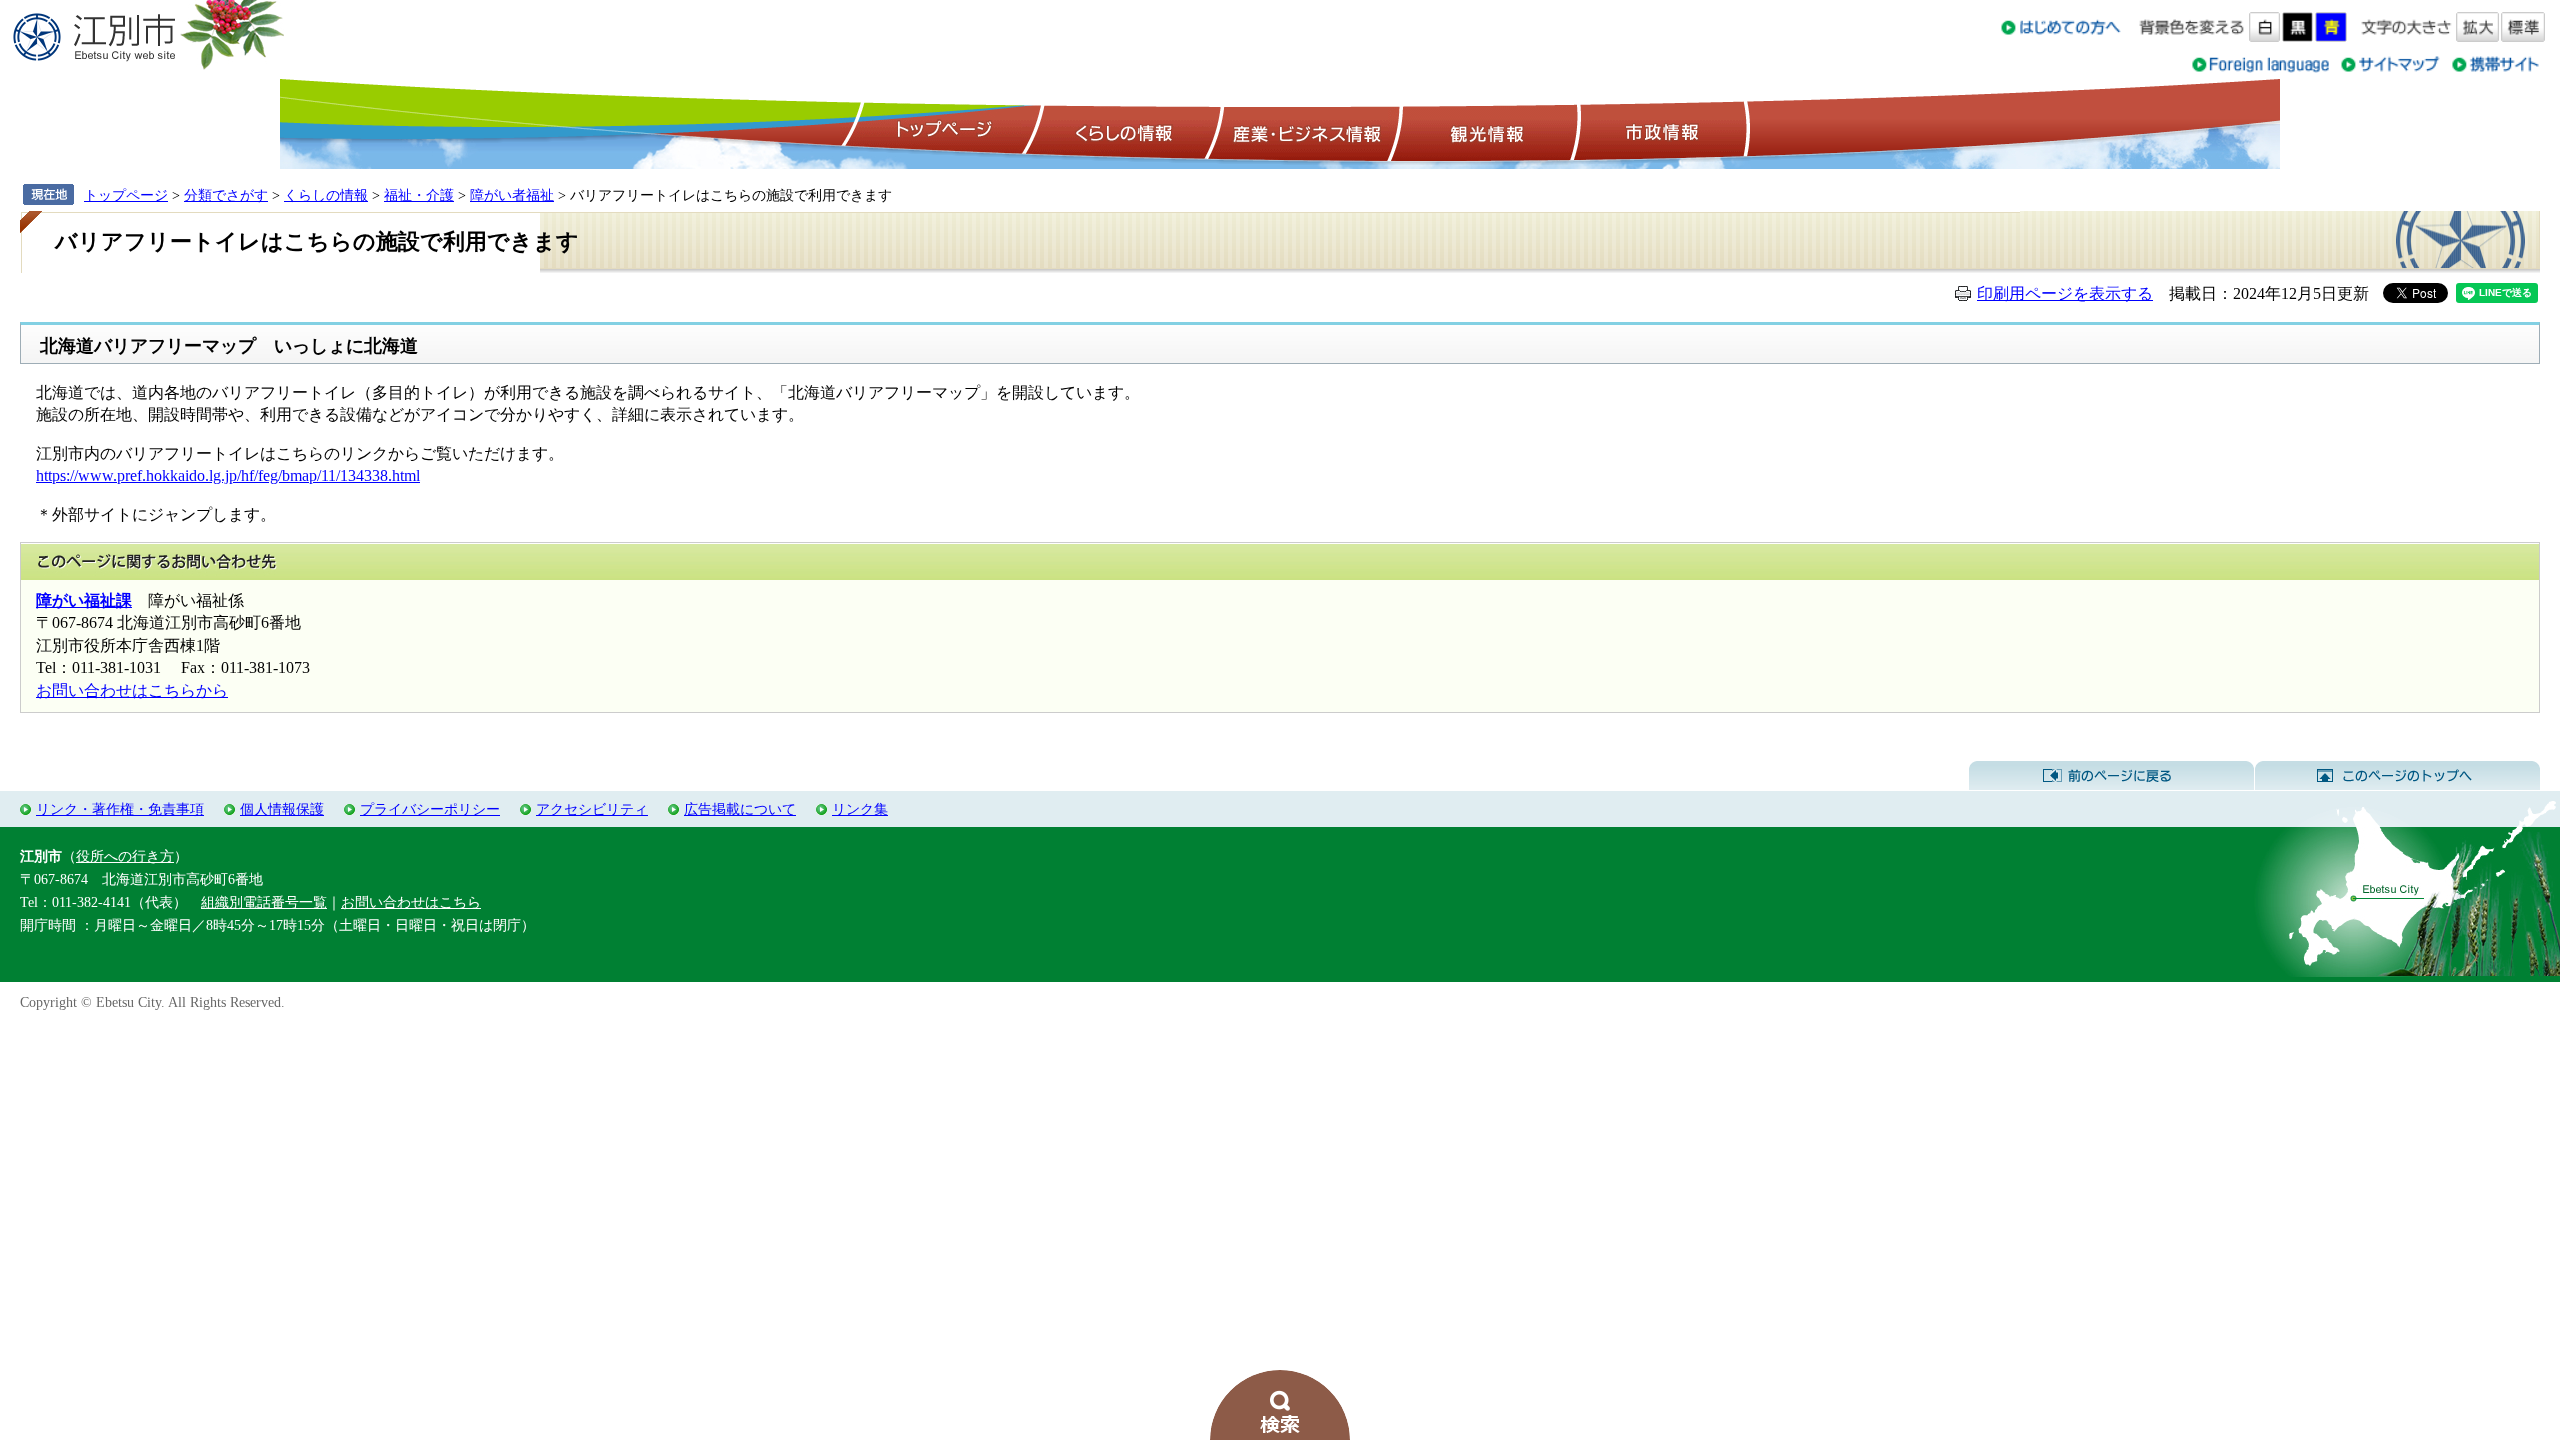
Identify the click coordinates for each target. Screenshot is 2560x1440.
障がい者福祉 (512, 195)
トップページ (941, 131)
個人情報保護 (282, 809)
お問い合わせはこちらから (132, 690)
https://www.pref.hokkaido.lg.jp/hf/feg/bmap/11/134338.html (228, 475)
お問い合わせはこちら (411, 902)
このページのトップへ (2397, 776)
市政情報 (1660, 131)
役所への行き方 (125, 856)
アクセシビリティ (592, 809)
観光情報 (1484, 131)
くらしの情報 (1122, 131)
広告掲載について (740, 809)
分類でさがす (226, 195)
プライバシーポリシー (430, 809)
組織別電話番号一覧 (264, 902)
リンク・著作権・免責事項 (120, 809)
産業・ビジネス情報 (1303, 131)
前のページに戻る (2111, 776)
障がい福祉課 (84, 600)
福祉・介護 (419, 195)
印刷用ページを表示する (2065, 293)
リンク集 (860, 809)
